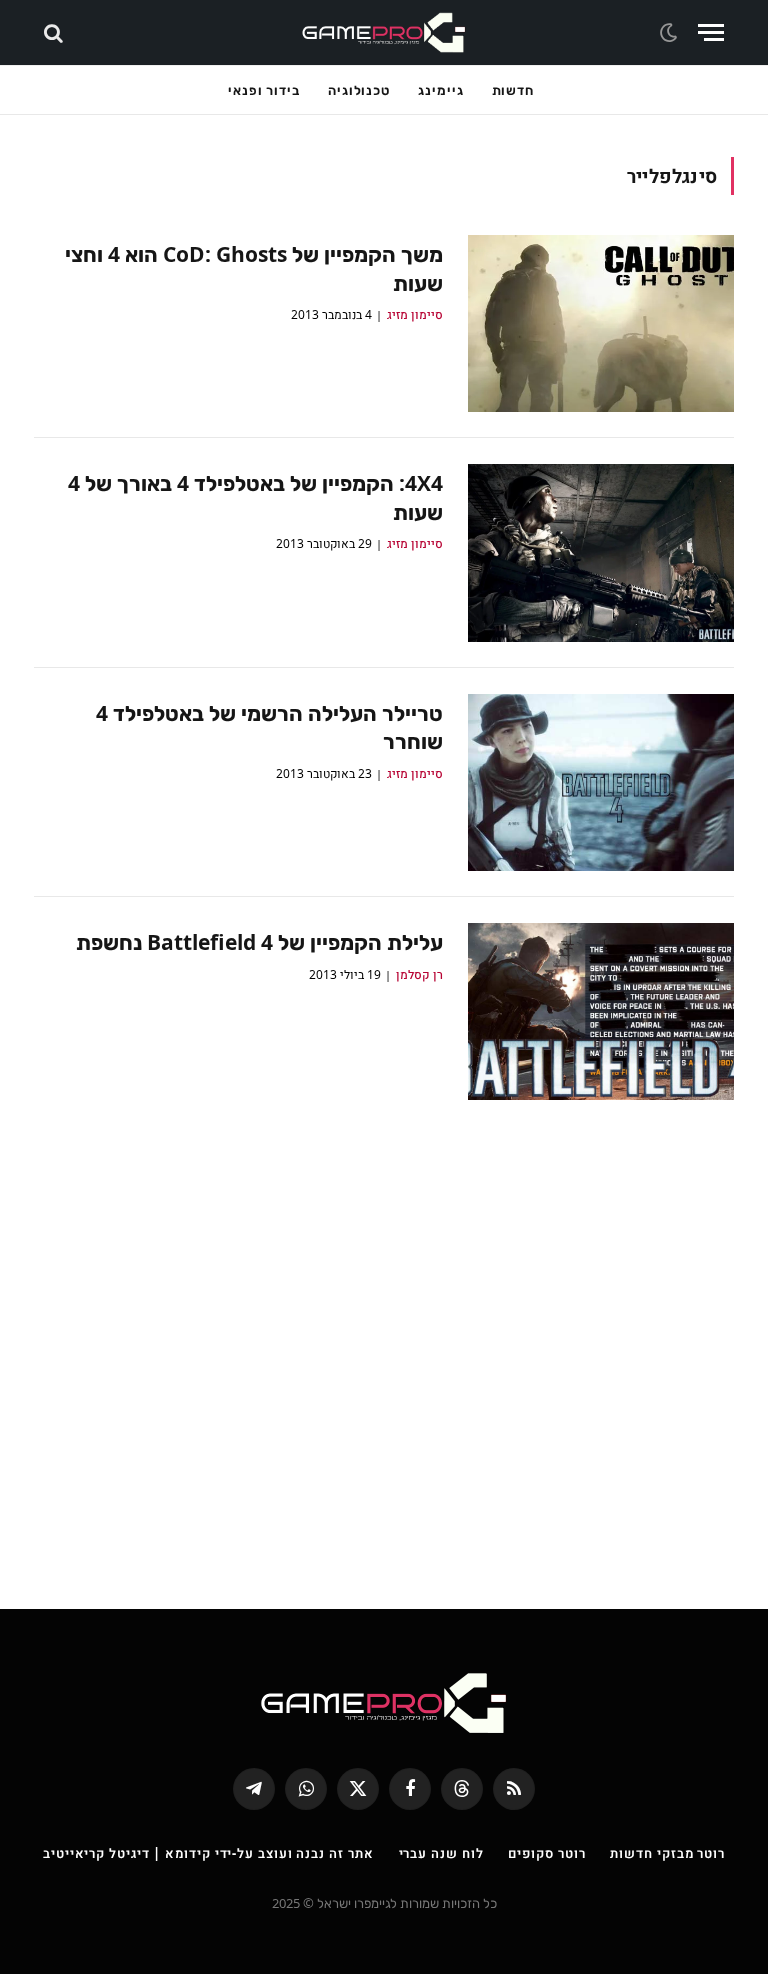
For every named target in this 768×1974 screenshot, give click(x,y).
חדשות (513, 90)
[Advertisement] (383, 1340)
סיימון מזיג (415, 314)
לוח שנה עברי (441, 1853)
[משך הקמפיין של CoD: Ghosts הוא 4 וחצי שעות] (601, 323)
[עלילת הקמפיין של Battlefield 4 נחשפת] (601, 1011)
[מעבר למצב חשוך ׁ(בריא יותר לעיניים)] (671, 33)
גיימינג (440, 90)
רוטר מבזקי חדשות (667, 1853)
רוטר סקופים (546, 1853)
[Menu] (711, 32)
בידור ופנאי (264, 90)
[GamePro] (384, 32)
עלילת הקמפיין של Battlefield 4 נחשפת (259, 942)
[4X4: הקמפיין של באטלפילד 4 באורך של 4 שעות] (601, 552)
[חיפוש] (55, 32)
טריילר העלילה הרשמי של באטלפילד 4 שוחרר (269, 727)
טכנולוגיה (359, 90)
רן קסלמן (419, 974)
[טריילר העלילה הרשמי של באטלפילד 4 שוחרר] (601, 782)
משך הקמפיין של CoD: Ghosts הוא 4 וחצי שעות (254, 268)
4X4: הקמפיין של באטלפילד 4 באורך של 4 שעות (255, 497)
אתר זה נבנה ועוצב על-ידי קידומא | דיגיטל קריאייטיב (208, 1853)
